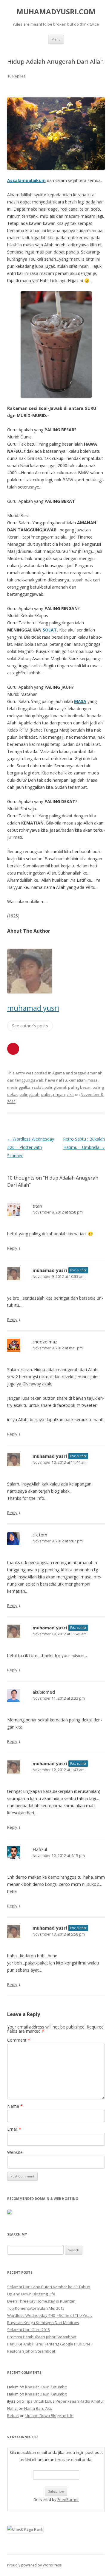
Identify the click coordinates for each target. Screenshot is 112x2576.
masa (93, 1080)
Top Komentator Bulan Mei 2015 (36, 2308)
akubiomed (44, 1692)
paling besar (79, 1087)
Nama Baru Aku (38, 2408)
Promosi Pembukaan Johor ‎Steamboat (42, 2337)
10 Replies (16, 76)
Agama (59, 1073)
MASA (80, 701)
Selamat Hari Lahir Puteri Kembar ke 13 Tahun (49, 2287)
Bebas (13, 2415)
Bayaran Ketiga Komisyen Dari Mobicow (43, 2323)
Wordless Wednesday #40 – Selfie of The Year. (50, 2315)
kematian (77, 1080)
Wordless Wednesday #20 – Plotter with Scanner (31, 1147)
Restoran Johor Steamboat (31, 2351)
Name (15, 2106)
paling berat (55, 1087)
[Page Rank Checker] (25, 2529)
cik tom (40, 1535)
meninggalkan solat (25, 1087)
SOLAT (50, 630)
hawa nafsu (56, 1080)
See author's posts (30, 1026)
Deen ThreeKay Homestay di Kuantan (41, 2301)
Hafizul (40, 1849)
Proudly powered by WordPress (34, 2565)
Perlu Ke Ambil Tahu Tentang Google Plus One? (50, 2344)
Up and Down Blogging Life (31, 2294)
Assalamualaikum (26, 180)
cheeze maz (45, 1342)
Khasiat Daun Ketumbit (46, 2387)
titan (37, 1206)
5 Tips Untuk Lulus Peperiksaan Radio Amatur (63, 2401)
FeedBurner (68, 2499)
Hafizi (12, 2408)
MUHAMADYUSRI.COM (56, 12)
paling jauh (29, 1094)
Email (14, 2129)
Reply (12, 1248)
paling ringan (53, 1094)
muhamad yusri (33, 1008)
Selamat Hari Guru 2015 (29, 2330)
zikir (70, 1094)
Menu (56, 39)
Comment (19, 2040)
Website (15, 2152)
